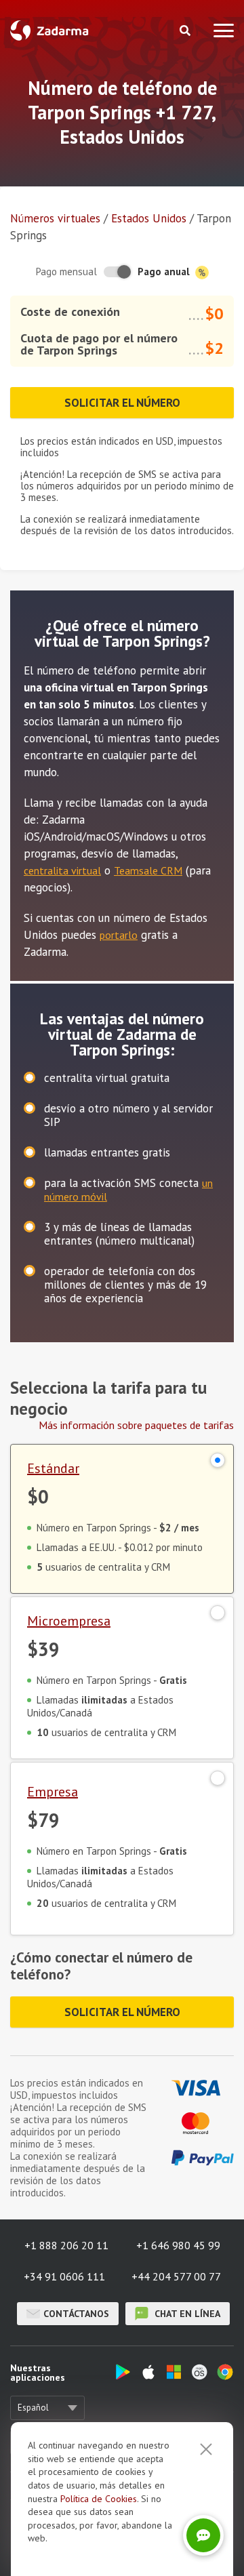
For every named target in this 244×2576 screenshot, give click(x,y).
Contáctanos (76, 2314)
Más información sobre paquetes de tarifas (136, 1425)
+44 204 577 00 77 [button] (176, 2276)
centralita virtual (62, 870)
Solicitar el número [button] (122, 403)
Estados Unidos (149, 218)
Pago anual (165, 271)
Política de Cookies (99, 2499)
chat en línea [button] (186, 2314)
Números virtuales (55, 218)
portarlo (119, 935)
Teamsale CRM (148, 870)
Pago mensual (66, 271)
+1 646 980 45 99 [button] (178, 2245)
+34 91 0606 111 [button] (64, 2276)
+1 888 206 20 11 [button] (66, 2245)
